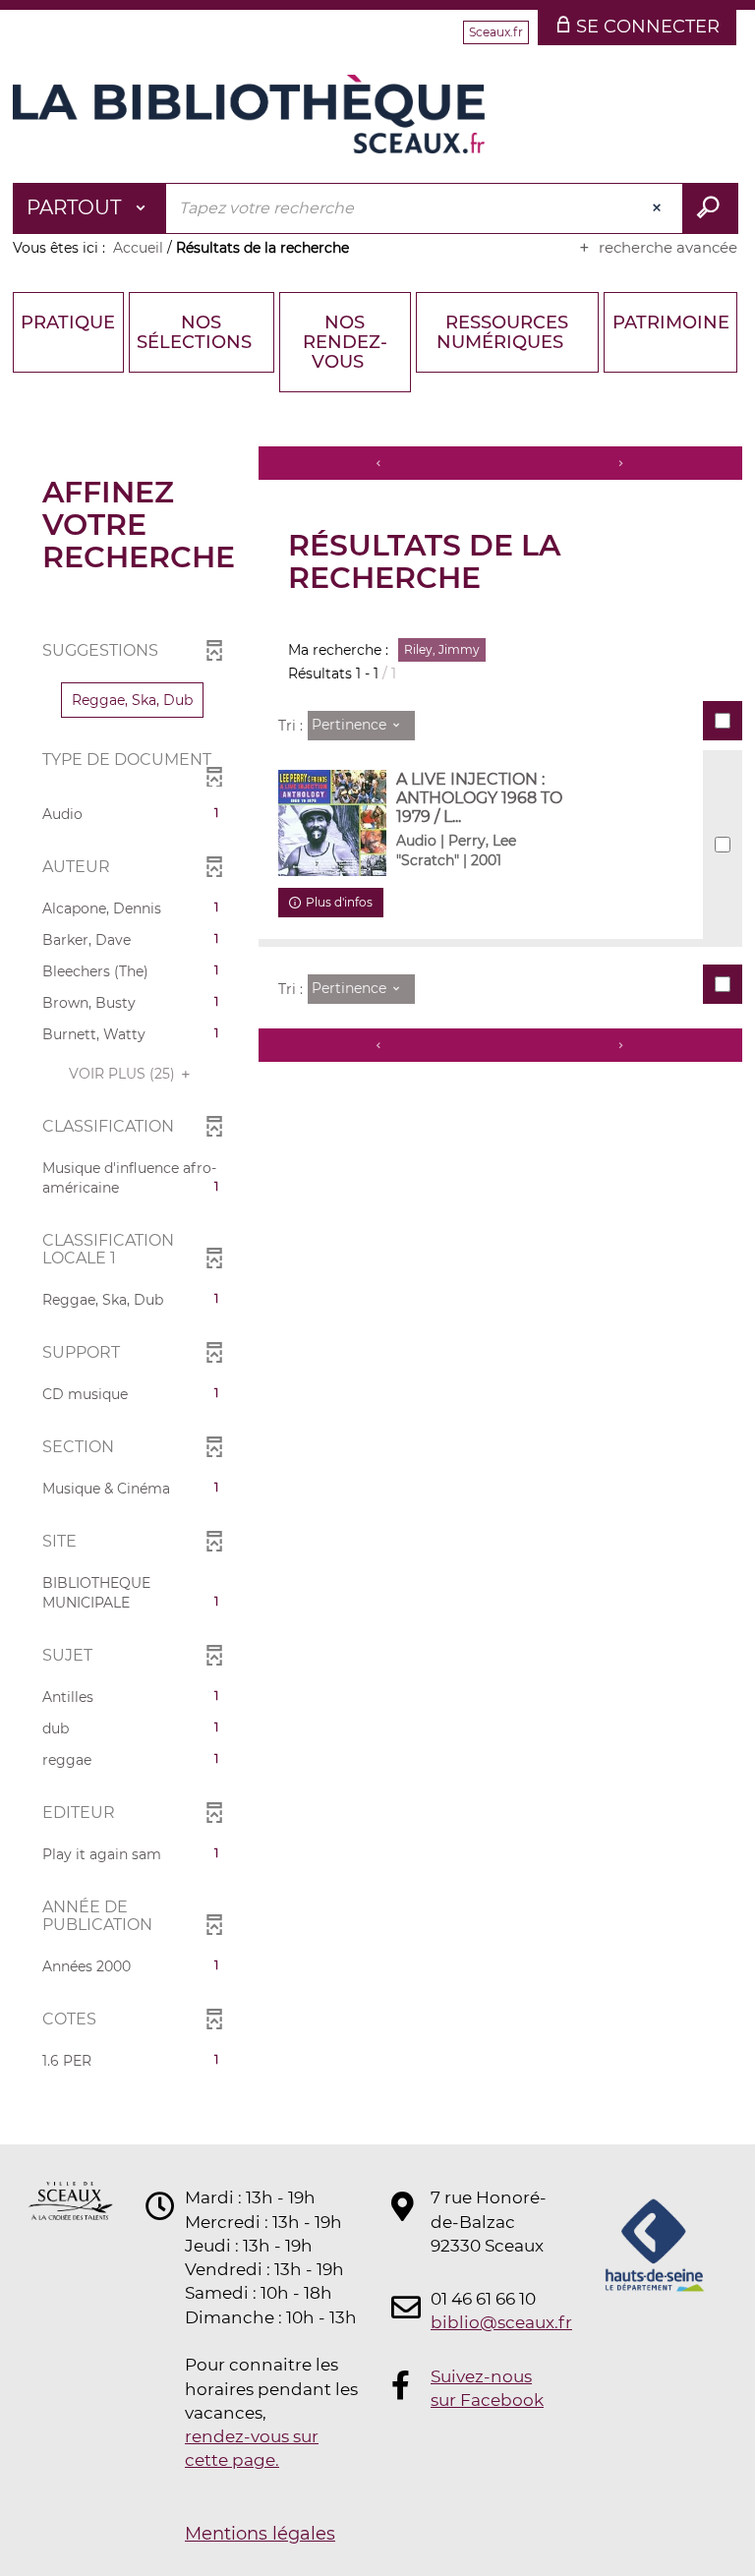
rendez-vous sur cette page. (252, 2448)
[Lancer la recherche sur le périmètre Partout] (710, 208)
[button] (132, 700)
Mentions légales (260, 2534)
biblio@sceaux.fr (490, 2322)
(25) (124, 1074)
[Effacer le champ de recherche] (659, 208)
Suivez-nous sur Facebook (487, 2388)
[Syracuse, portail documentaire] (249, 114)
